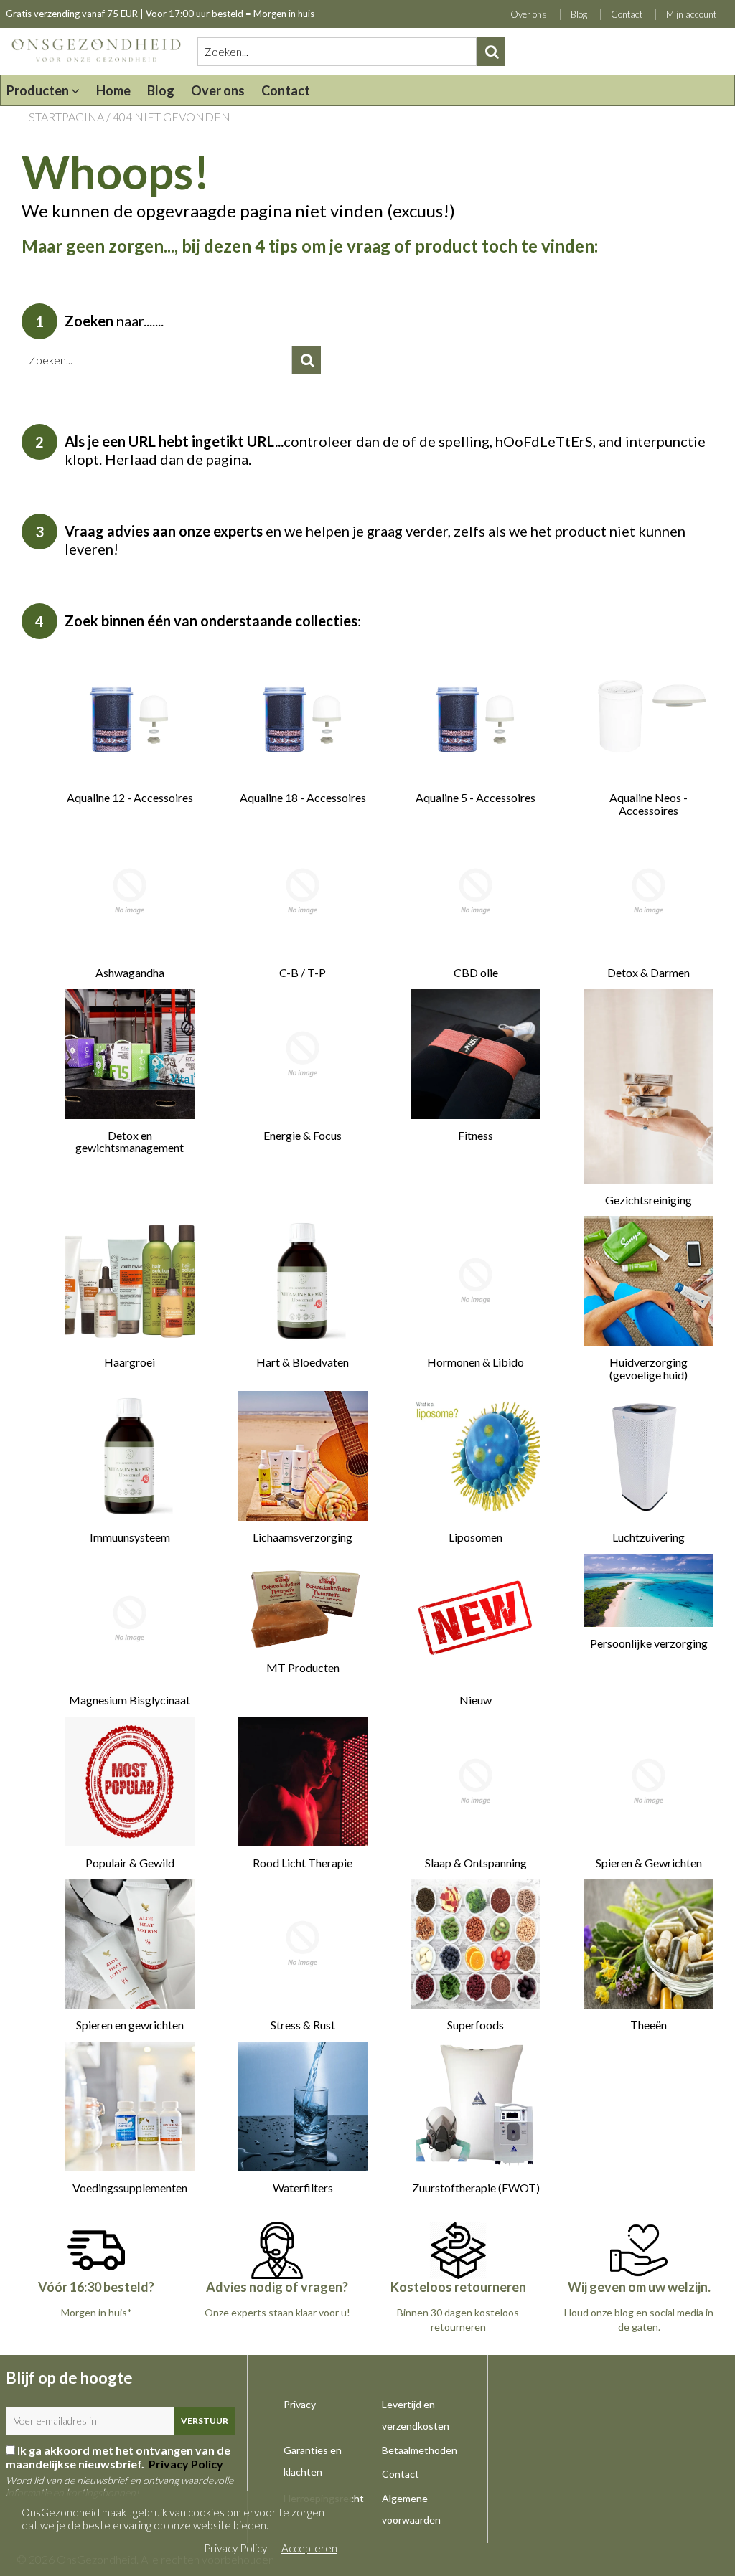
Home (113, 90)
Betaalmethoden (420, 2450)
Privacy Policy (185, 2464)
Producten (39, 90)
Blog (579, 14)
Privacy (300, 2404)
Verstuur (205, 2421)
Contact (627, 14)
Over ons (529, 14)
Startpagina (66, 117)
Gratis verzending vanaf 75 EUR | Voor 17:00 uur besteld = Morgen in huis (160, 14)
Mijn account (691, 14)
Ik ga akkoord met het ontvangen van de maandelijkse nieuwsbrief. (118, 2457)
